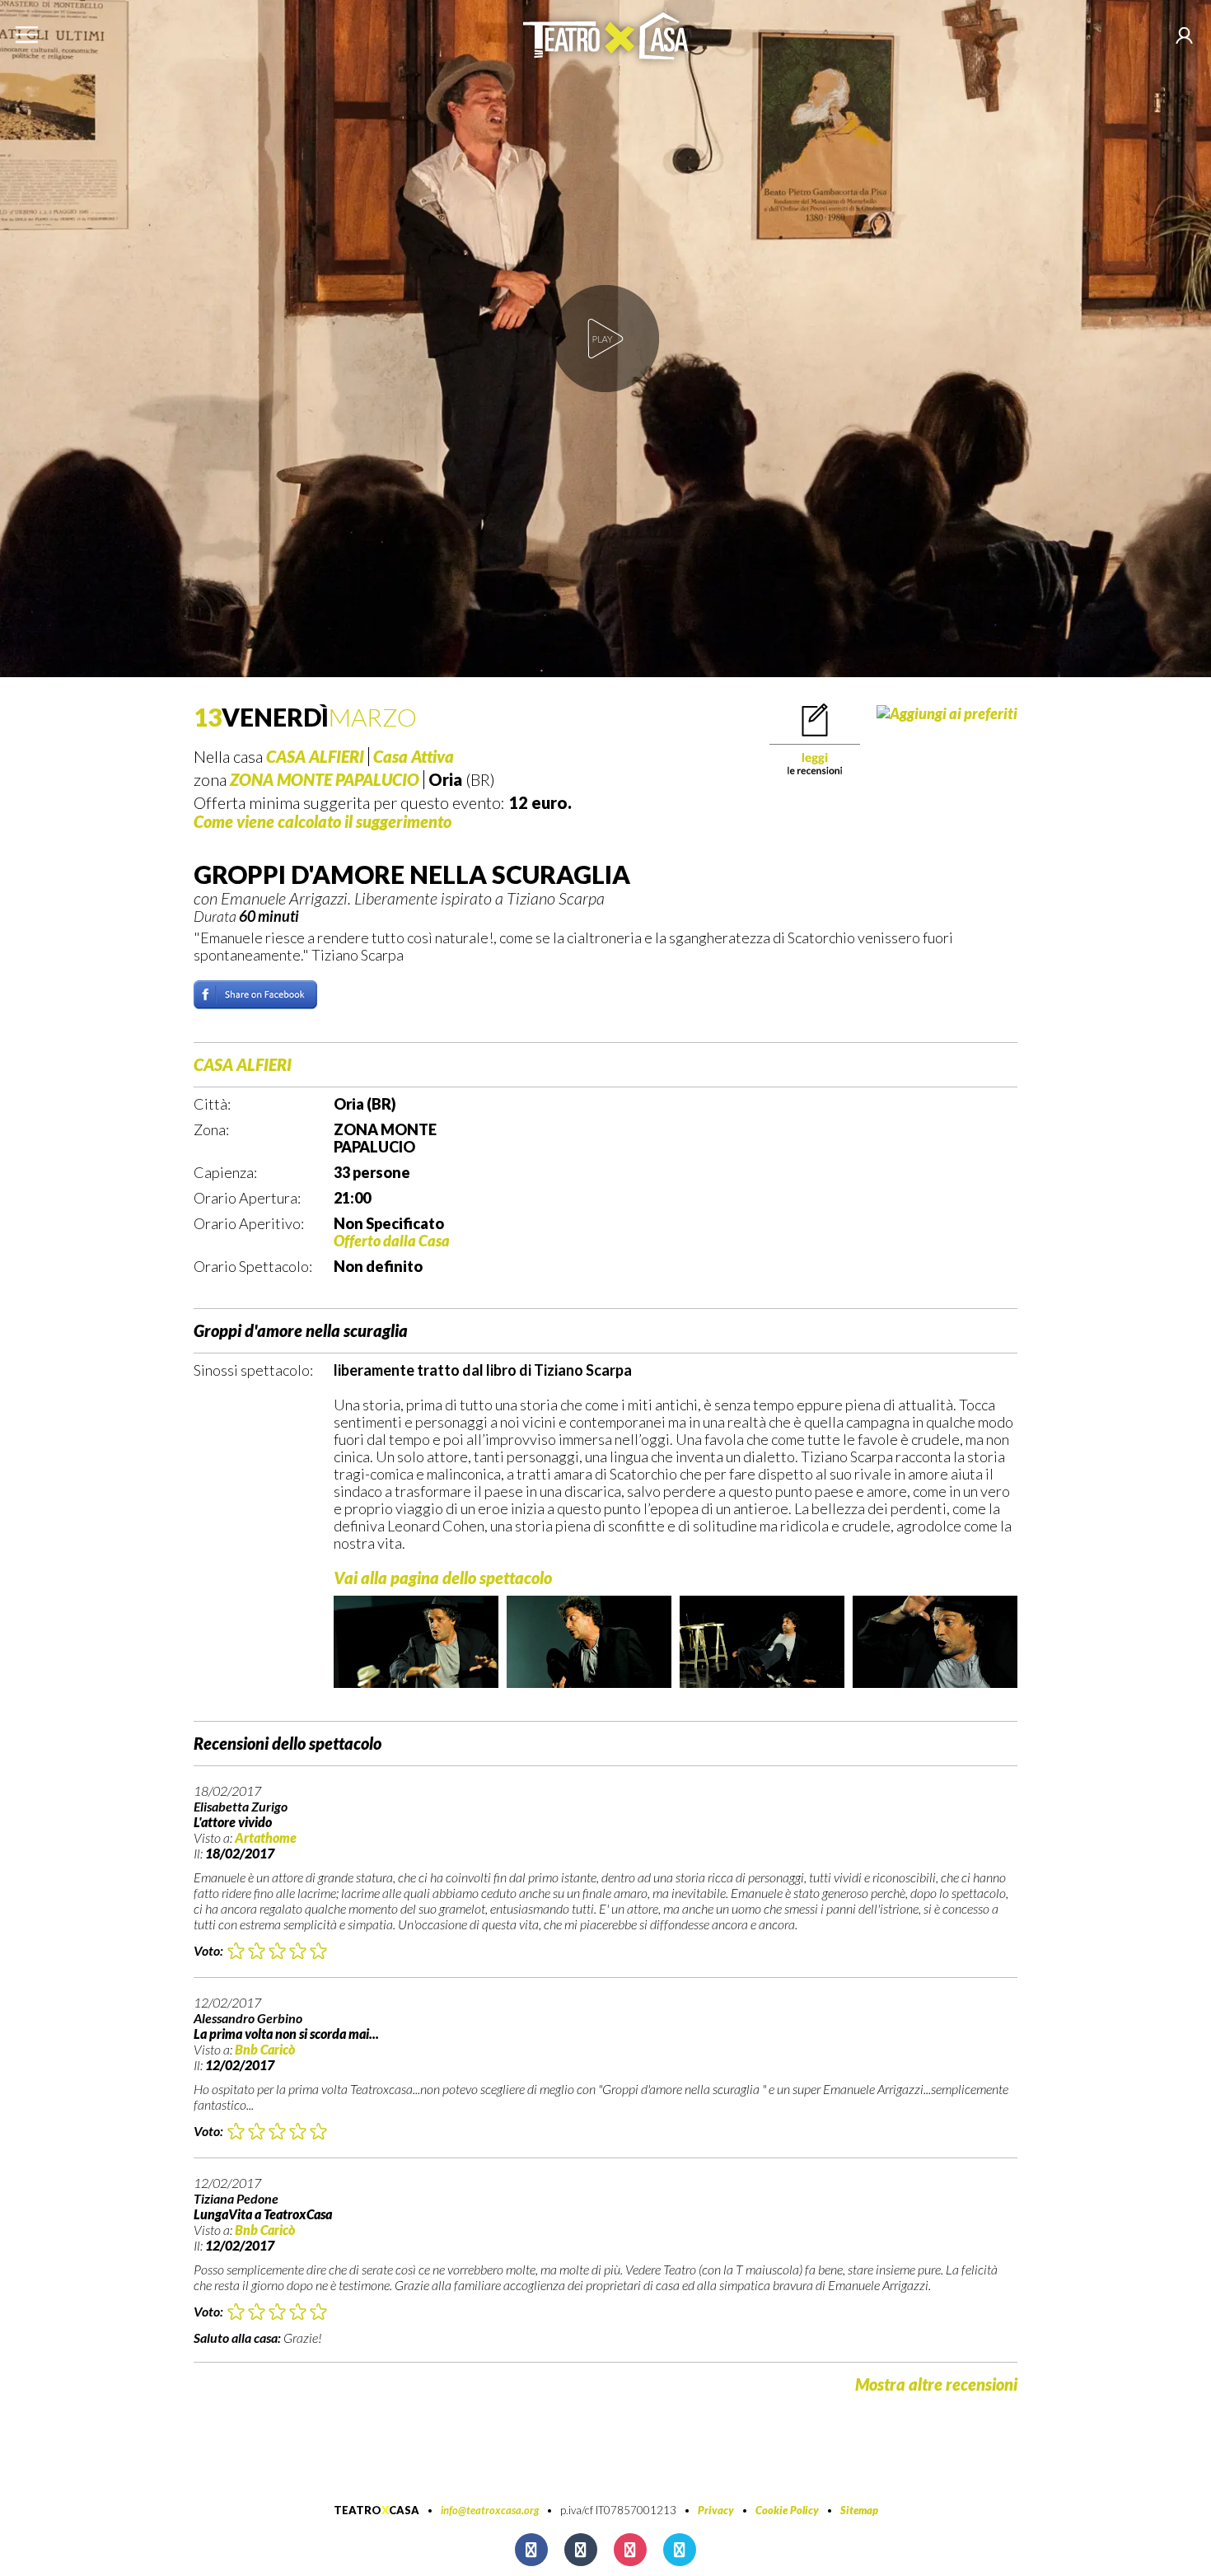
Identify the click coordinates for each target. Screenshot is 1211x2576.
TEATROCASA (376, 2510)
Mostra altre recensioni (936, 2384)
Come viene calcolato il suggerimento (323, 821)
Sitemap (859, 2510)
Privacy (716, 2510)
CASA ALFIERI (315, 756)
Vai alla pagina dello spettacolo (443, 1578)
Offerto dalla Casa (392, 1241)
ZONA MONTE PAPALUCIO (325, 779)
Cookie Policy (787, 2510)
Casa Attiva (414, 756)
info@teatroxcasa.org (490, 2510)
